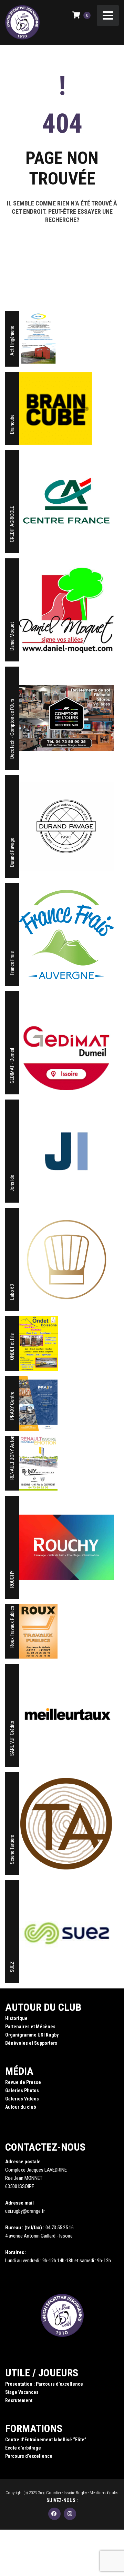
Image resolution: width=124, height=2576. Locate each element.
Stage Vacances (22, 2392)
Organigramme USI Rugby (32, 2035)
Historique (16, 2018)
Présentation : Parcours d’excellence (44, 2384)
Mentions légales (104, 2493)
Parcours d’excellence (29, 2456)
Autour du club (20, 2107)
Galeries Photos (22, 2090)
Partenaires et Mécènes (30, 2027)
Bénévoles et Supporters (31, 2043)
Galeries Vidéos (22, 2099)
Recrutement (19, 2400)
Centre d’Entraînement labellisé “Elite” (46, 2440)
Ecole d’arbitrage (23, 2448)
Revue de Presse (23, 2082)
